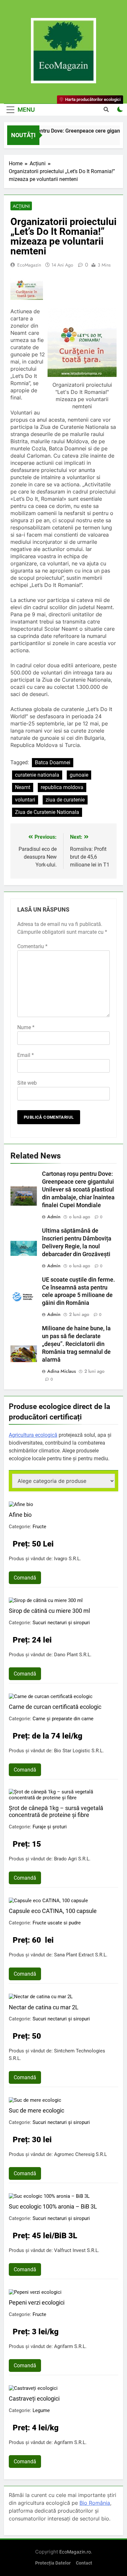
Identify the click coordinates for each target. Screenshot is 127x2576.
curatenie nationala (37, 775)
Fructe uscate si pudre (57, 1923)
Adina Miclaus (62, 1371)
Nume (26, 1027)
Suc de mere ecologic (36, 2110)
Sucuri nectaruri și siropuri (61, 1623)
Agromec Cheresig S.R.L (80, 2154)
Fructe (39, 1527)
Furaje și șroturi (50, 1827)
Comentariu (32, 946)
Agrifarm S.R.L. (70, 2346)
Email (26, 1055)
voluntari (25, 800)
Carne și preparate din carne (63, 1719)
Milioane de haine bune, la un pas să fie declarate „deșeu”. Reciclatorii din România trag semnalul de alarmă (76, 1344)
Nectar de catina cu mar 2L (44, 2007)
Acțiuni (21, 206)
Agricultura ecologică (33, 1435)
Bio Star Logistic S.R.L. (79, 1751)
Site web (27, 1083)
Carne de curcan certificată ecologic (55, 1707)
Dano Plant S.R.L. (73, 1655)
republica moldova (62, 787)
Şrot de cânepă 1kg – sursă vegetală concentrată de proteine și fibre (56, 1811)
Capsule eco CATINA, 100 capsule (53, 1911)
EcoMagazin (29, 265)
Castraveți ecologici (34, 2398)
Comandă (25, 1578)
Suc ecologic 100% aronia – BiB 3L (53, 2206)
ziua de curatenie (65, 800)
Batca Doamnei (53, 762)
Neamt (23, 787)
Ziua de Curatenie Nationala (47, 812)
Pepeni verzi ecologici (37, 2302)
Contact (84, 2563)
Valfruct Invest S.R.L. (77, 2250)
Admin (54, 1217)
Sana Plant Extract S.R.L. (81, 1955)
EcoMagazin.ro (75, 2552)
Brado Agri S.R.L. (72, 1859)
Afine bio (20, 1515)
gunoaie (79, 775)
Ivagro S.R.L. (68, 1559)
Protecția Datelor (53, 2563)
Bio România (95, 2503)
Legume (41, 2410)
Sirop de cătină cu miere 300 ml (49, 1611)
